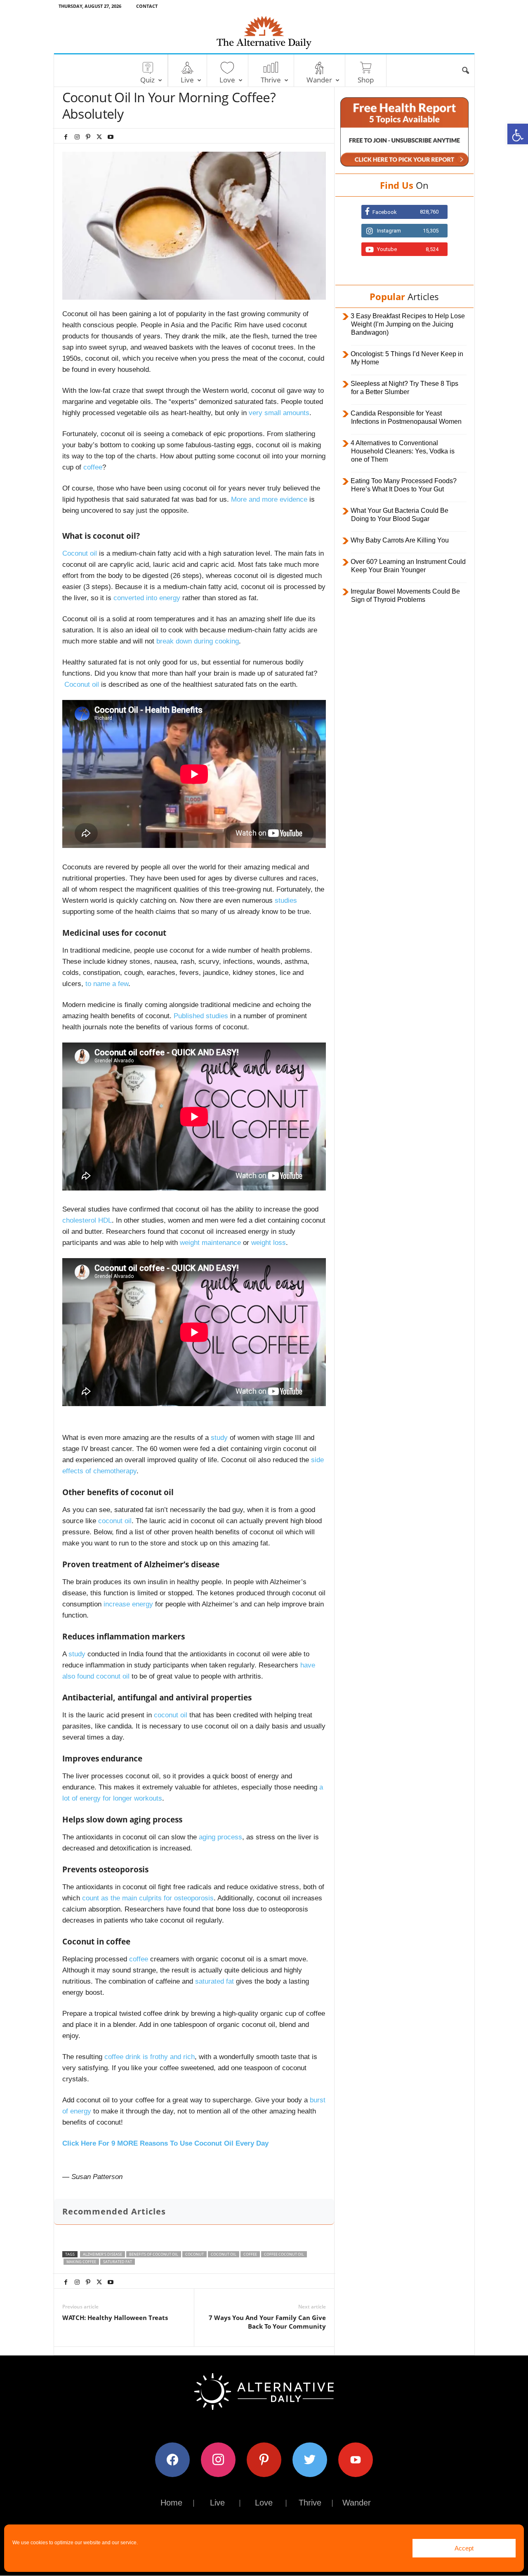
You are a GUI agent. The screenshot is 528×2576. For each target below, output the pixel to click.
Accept (464, 2548)
